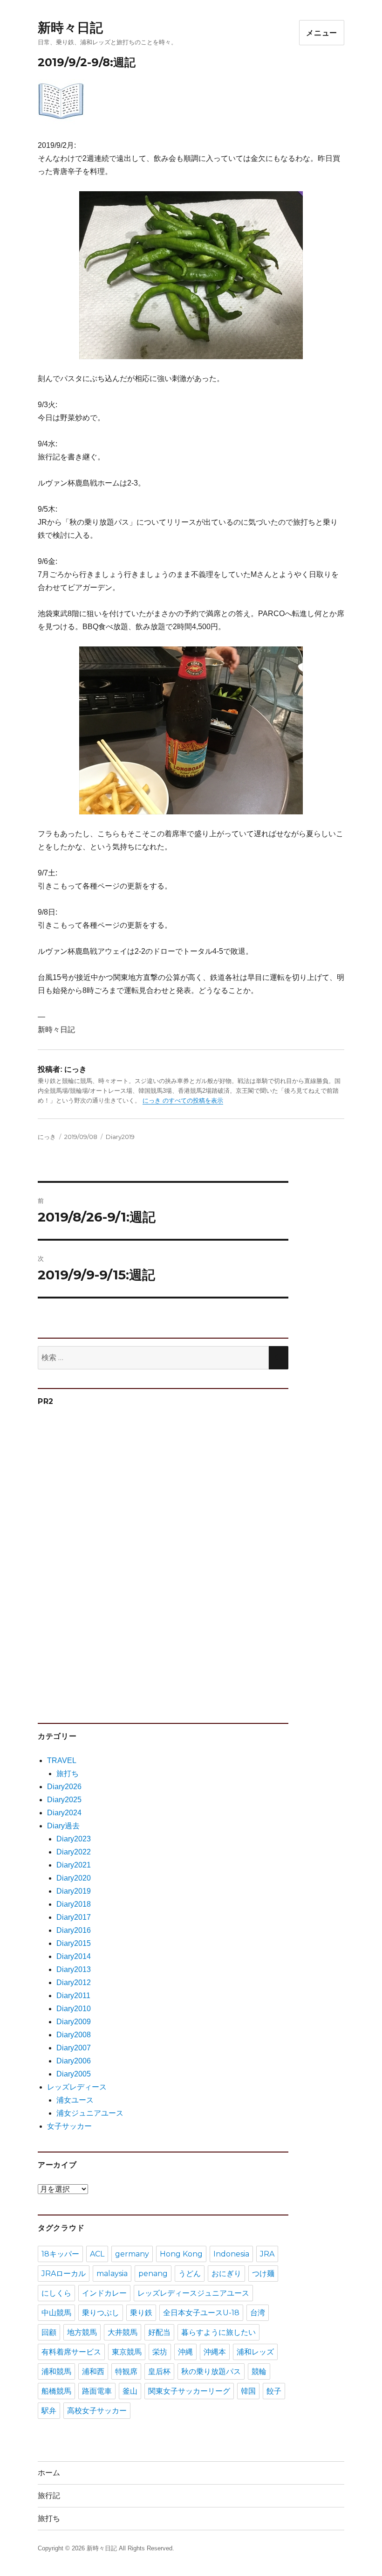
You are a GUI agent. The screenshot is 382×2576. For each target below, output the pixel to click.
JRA (267, 2254)
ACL (97, 2254)
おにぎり (226, 2274)
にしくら (56, 2293)
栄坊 (160, 2352)
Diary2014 (74, 1956)
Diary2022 (74, 1852)
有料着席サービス (71, 2352)
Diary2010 (74, 2009)
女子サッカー (69, 2126)
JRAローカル (64, 2274)
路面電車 (97, 2391)
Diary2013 (74, 1969)
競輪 (259, 2371)
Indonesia (231, 2254)
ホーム (49, 2473)
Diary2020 (74, 1878)
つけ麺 (263, 2274)
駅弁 (49, 2411)
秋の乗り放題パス (211, 2371)
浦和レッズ (255, 2352)
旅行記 (49, 2496)
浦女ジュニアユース (90, 2113)
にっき (47, 1137)
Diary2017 (74, 1917)
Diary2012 (74, 1982)
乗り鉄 (141, 2313)
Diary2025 (64, 1800)
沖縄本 (215, 2352)
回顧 (49, 2332)
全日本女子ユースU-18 (201, 2313)
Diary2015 (74, 1943)
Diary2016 (74, 1930)
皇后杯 (159, 2371)
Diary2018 (74, 1904)
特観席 (126, 2371)
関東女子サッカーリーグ (189, 2391)
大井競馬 (123, 2332)
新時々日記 (70, 28)
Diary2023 (74, 1839)
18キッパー (60, 2254)
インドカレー (104, 2293)
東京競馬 (127, 2352)
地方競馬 (82, 2332)
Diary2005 (74, 2074)
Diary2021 (74, 1865)
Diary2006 (74, 2061)
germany (132, 2254)
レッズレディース (77, 2087)
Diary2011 (73, 1996)
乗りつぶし (101, 2313)
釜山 (130, 2391)
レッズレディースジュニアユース (193, 2293)
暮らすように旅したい (218, 2332)
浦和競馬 (56, 2371)
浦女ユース (75, 2100)
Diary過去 (63, 1826)
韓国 (248, 2391)
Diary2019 (120, 1137)
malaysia (112, 2274)
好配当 (159, 2332)
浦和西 (93, 2371)
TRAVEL (62, 1760)
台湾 (258, 2313)
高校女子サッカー (97, 2411)
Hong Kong (181, 2254)
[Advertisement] (109, 1560)
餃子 (274, 2391)
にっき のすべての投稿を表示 (183, 1101)
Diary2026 (64, 1787)
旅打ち (68, 1774)
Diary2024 (64, 1813)
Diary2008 (74, 2035)
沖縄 (185, 2352)
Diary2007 (74, 2048)
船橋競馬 (56, 2391)
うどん (190, 2274)
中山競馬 (56, 2313)
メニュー (322, 33)
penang (153, 2274)
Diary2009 (74, 2022)
